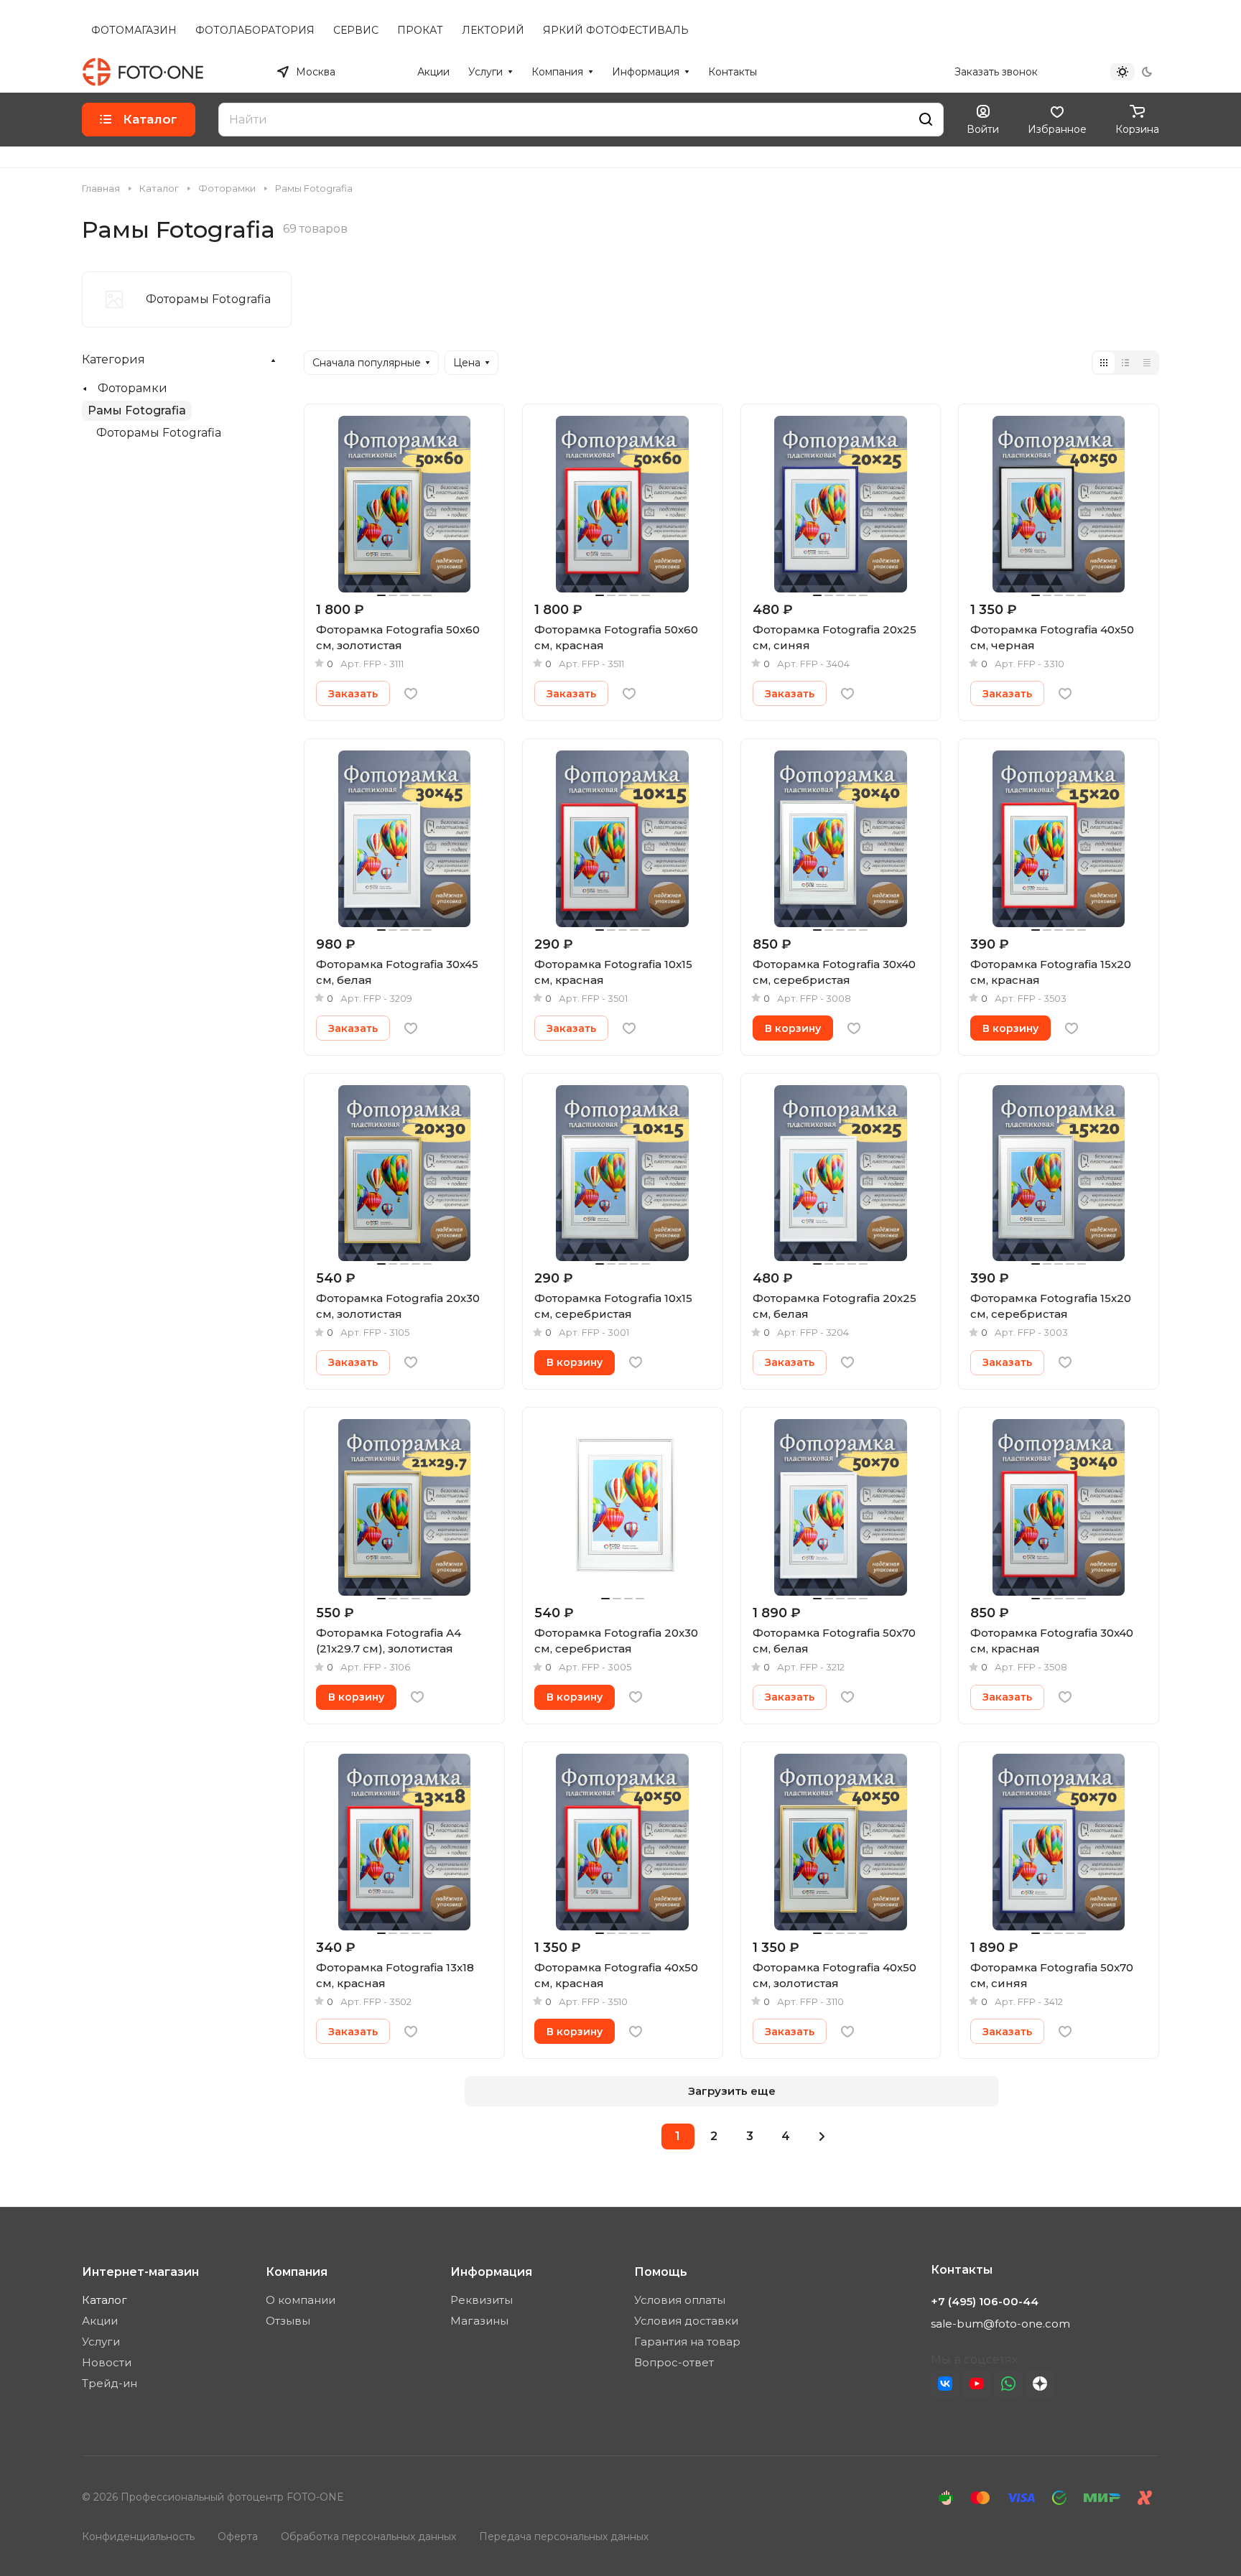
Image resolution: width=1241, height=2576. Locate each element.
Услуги (101, 2342)
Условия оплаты (680, 2300)
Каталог (104, 2300)
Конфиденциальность (138, 2537)
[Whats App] (1008, 2384)
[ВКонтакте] (945, 2384)
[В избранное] (411, 694)
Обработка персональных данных (368, 2537)
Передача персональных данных (564, 2537)
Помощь (661, 2272)
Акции (100, 2321)
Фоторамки (133, 388)
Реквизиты (482, 2300)
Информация (491, 2272)
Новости (107, 2362)
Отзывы (288, 2321)
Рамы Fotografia (137, 410)
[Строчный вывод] (1125, 363)
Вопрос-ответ (674, 2362)
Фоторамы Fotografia (159, 433)
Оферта (238, 2537)
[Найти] (926, 120)
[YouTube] (977, 2384)
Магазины (479, 2321)
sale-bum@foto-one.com (1000, 2324)
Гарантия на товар (687, 2342)
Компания (297, 2272)
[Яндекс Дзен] (1040, 2384)
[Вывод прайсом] (1147, 363)
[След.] (822, 2136)
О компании (301, 2300)
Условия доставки (686, 2321)
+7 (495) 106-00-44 (893, 72)
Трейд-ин (110, 2383)
